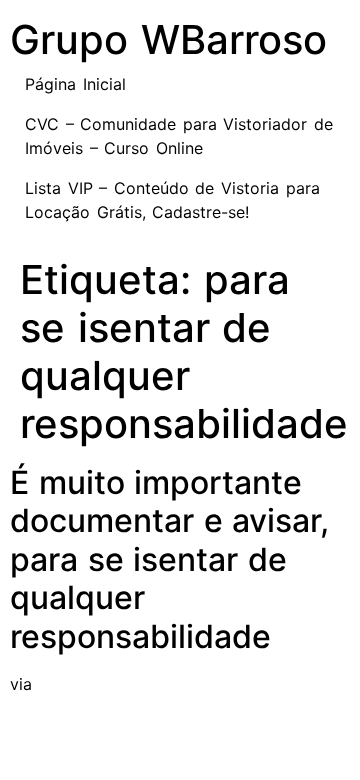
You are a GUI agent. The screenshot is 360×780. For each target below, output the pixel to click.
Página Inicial (75, 84)
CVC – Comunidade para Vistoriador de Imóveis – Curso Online (179, 136)
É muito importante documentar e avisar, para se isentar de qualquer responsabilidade (169, 559)
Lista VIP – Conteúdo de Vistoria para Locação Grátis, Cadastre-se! (172, 200)
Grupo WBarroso (168, 39)
